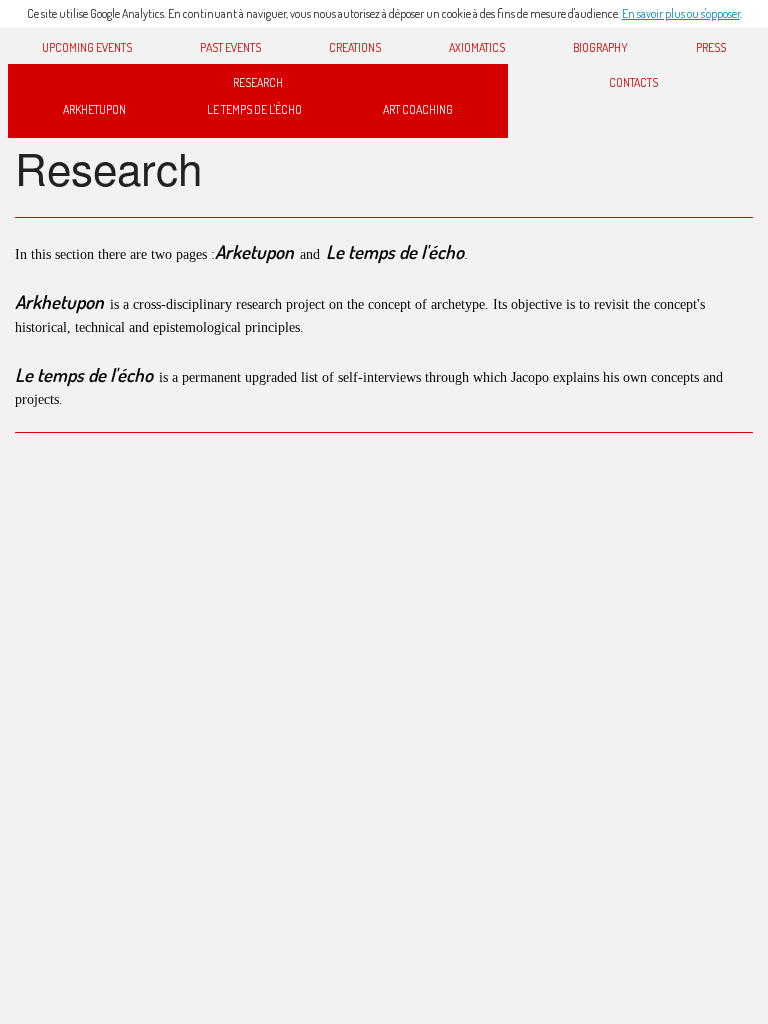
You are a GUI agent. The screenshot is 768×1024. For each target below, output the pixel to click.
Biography (600, 47)
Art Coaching (418, 109)
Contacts (633, 82)
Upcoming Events (87, 47)
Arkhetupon (94, 109)
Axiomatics (477, 47)
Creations (355, 47)
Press (711, 47)
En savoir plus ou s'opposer (681, 13)
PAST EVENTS (230, 47)
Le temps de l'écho (254, 109)
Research (258, 82)
